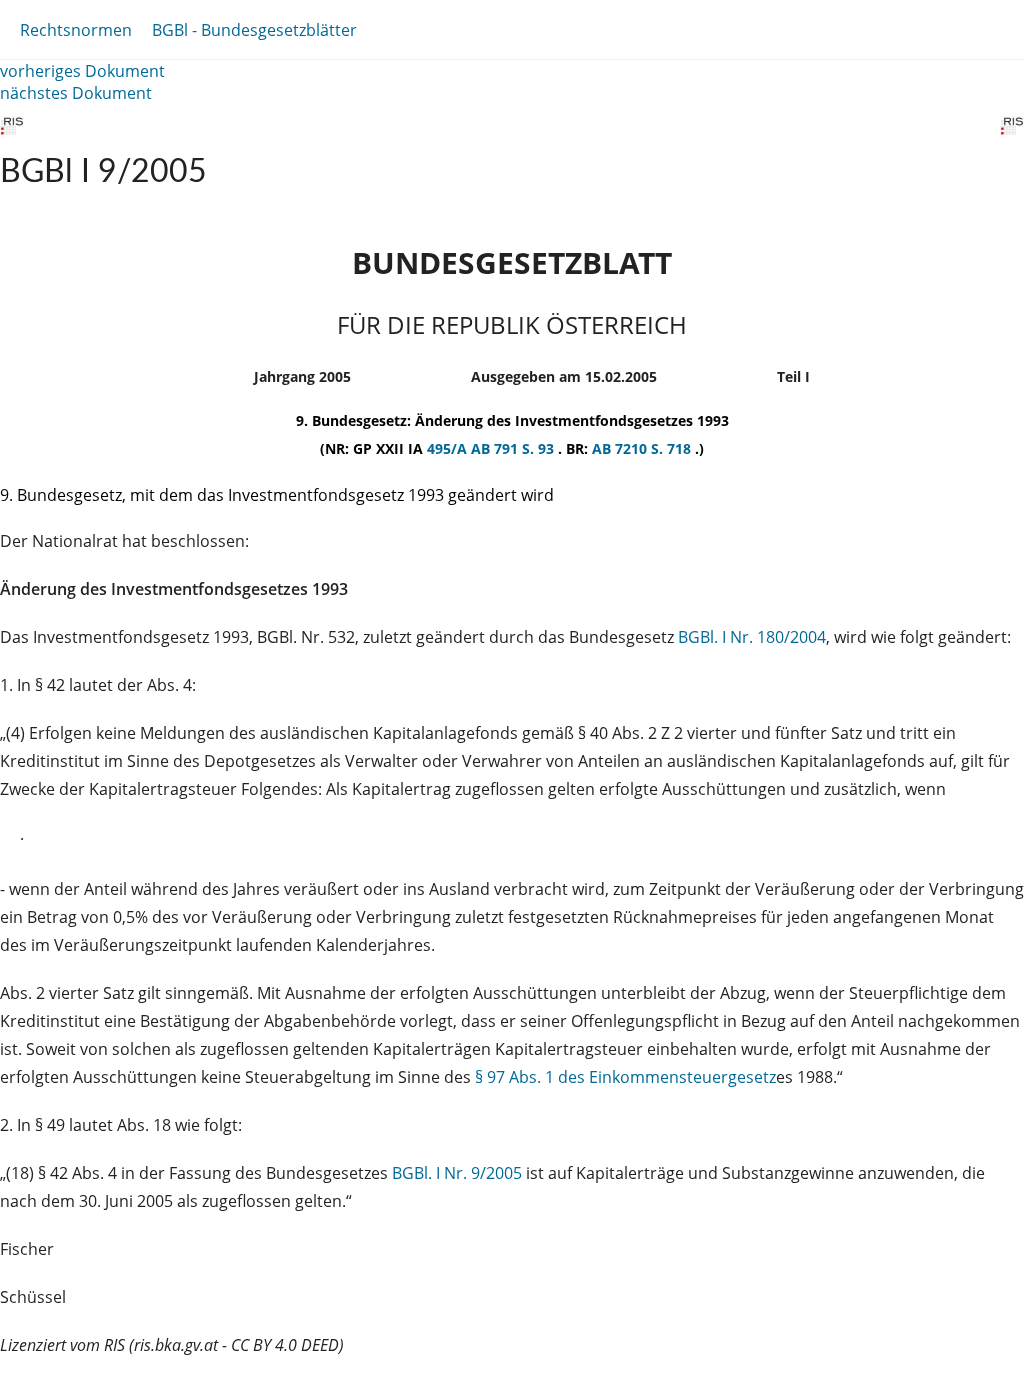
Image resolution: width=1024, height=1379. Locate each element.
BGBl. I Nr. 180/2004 (752, 637)
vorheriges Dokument (82, 71)
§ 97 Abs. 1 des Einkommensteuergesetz (625, 1077)
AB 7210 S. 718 (643, 448)
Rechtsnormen (76, 30)
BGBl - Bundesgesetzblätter (254, 30)
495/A (449, 448)
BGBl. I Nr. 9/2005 (457, 1173)
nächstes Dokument (76, 93)
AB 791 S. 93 (514, 448)
